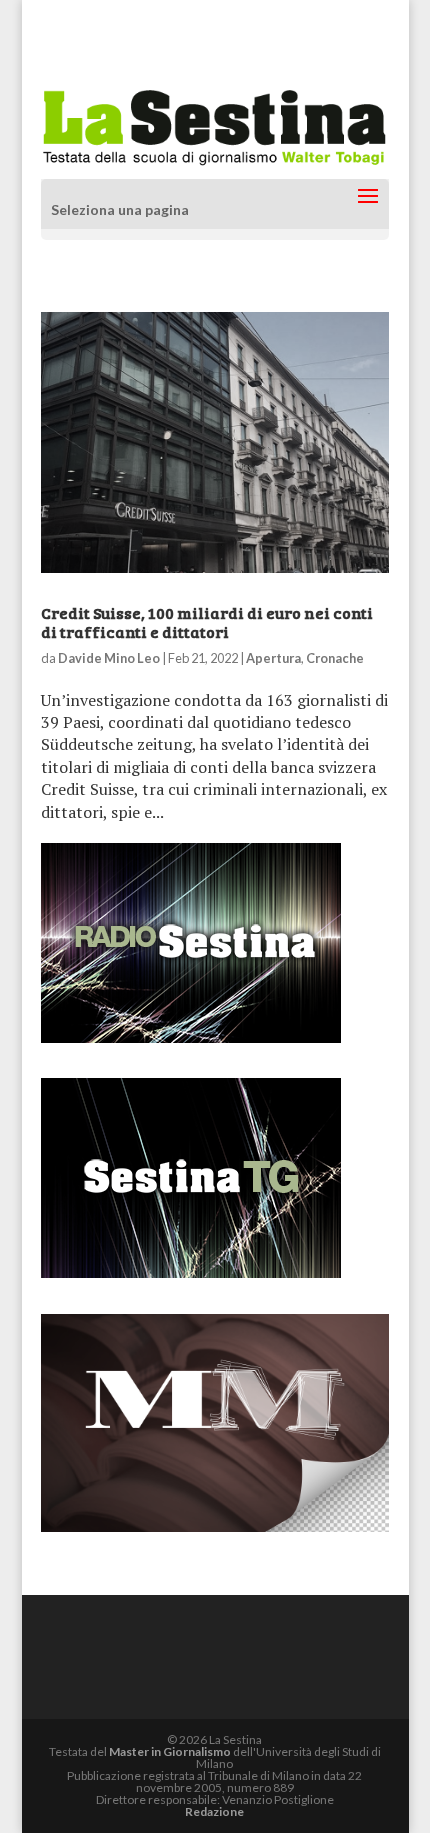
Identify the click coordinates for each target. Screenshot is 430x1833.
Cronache (335, 658)
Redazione (214, 1811)
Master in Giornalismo (170, 1751)
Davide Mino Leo (109, 658)
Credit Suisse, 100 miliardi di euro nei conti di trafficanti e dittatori (207, 622)
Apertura (273, 658)
